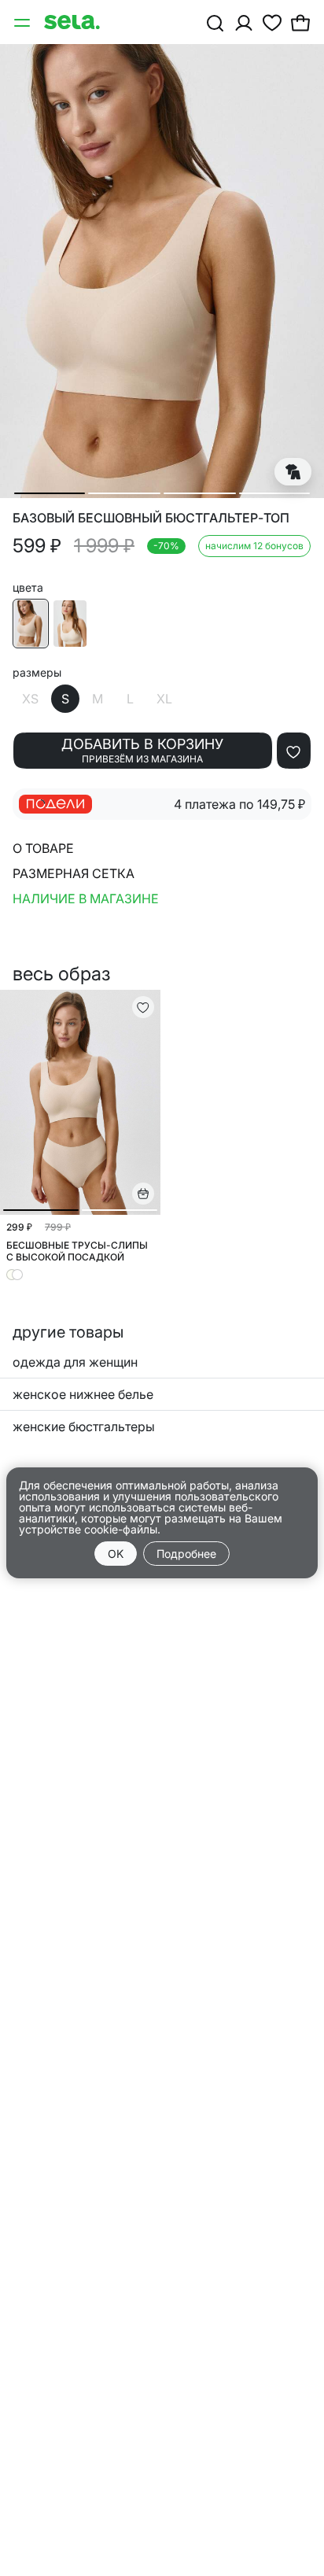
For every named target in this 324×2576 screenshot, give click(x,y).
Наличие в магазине (86, 899)
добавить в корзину (142, 750)
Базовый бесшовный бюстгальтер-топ (151, 518)
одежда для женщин (75, 1362)
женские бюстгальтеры (84, 1426)
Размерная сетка (74, 873)
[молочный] (70, 624)
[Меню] (24, 22)
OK (116, 1554)
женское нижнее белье (83, 1394)
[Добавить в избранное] (294, 751)
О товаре (43, 848)
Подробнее (186, 1554)
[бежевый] (31, 624)
